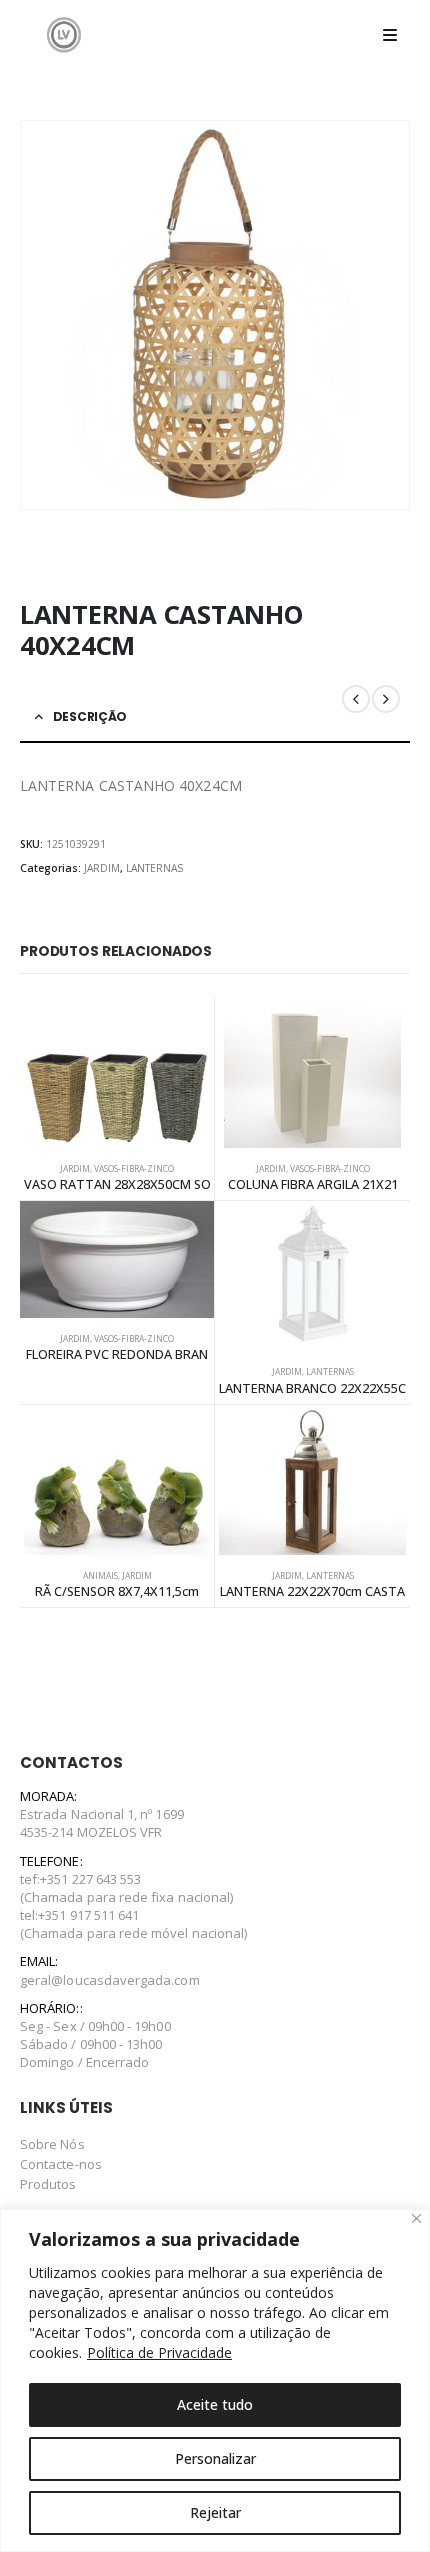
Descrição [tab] (90, 716)
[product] (117, 1073)
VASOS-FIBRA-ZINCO (134, 1169)
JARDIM (102, 868)
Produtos (48, 2184)
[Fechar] (416, 2218)
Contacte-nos (61, 2164)
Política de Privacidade (159, 2352)
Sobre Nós (52, 2144)
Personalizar (215, 2458)
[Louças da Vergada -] (64, 34)
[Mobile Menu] (390, 35)
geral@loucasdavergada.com (110, 1980)
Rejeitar (215, 2512)
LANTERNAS (154, 868)
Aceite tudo (215, 2404)
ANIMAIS (100, 1576)
